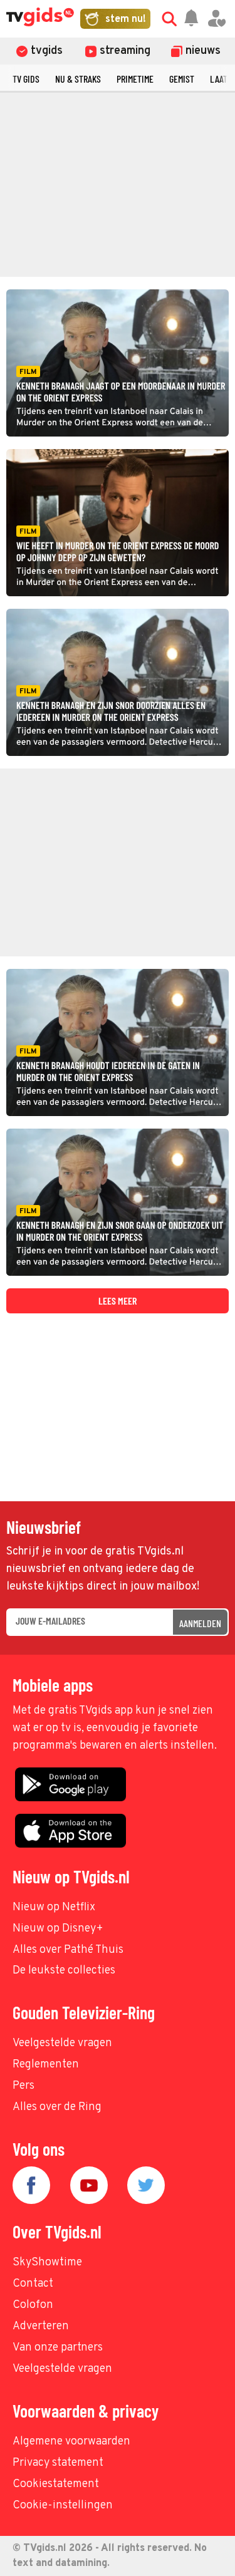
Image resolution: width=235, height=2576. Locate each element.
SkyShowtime (47, 2263)
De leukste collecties (64, 1971)
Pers (23, 2086)
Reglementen (46, 2065)
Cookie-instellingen (63, 2506)
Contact (33, 2284)
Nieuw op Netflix (54, 1907)
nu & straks (78, 79)
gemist (182, 79)
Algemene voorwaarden (71, 2442)
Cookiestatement (56, 2484)
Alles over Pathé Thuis (68, 1950)
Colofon (33, 2305)
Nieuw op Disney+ (58, 1929)
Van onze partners (58, 2348)
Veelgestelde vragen (62, 2043)
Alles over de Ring (57, 2107)
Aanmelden (200, 1623)
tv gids (26, 79)
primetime (135, 79)
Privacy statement (58, 2463)
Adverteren (41, 2326)
